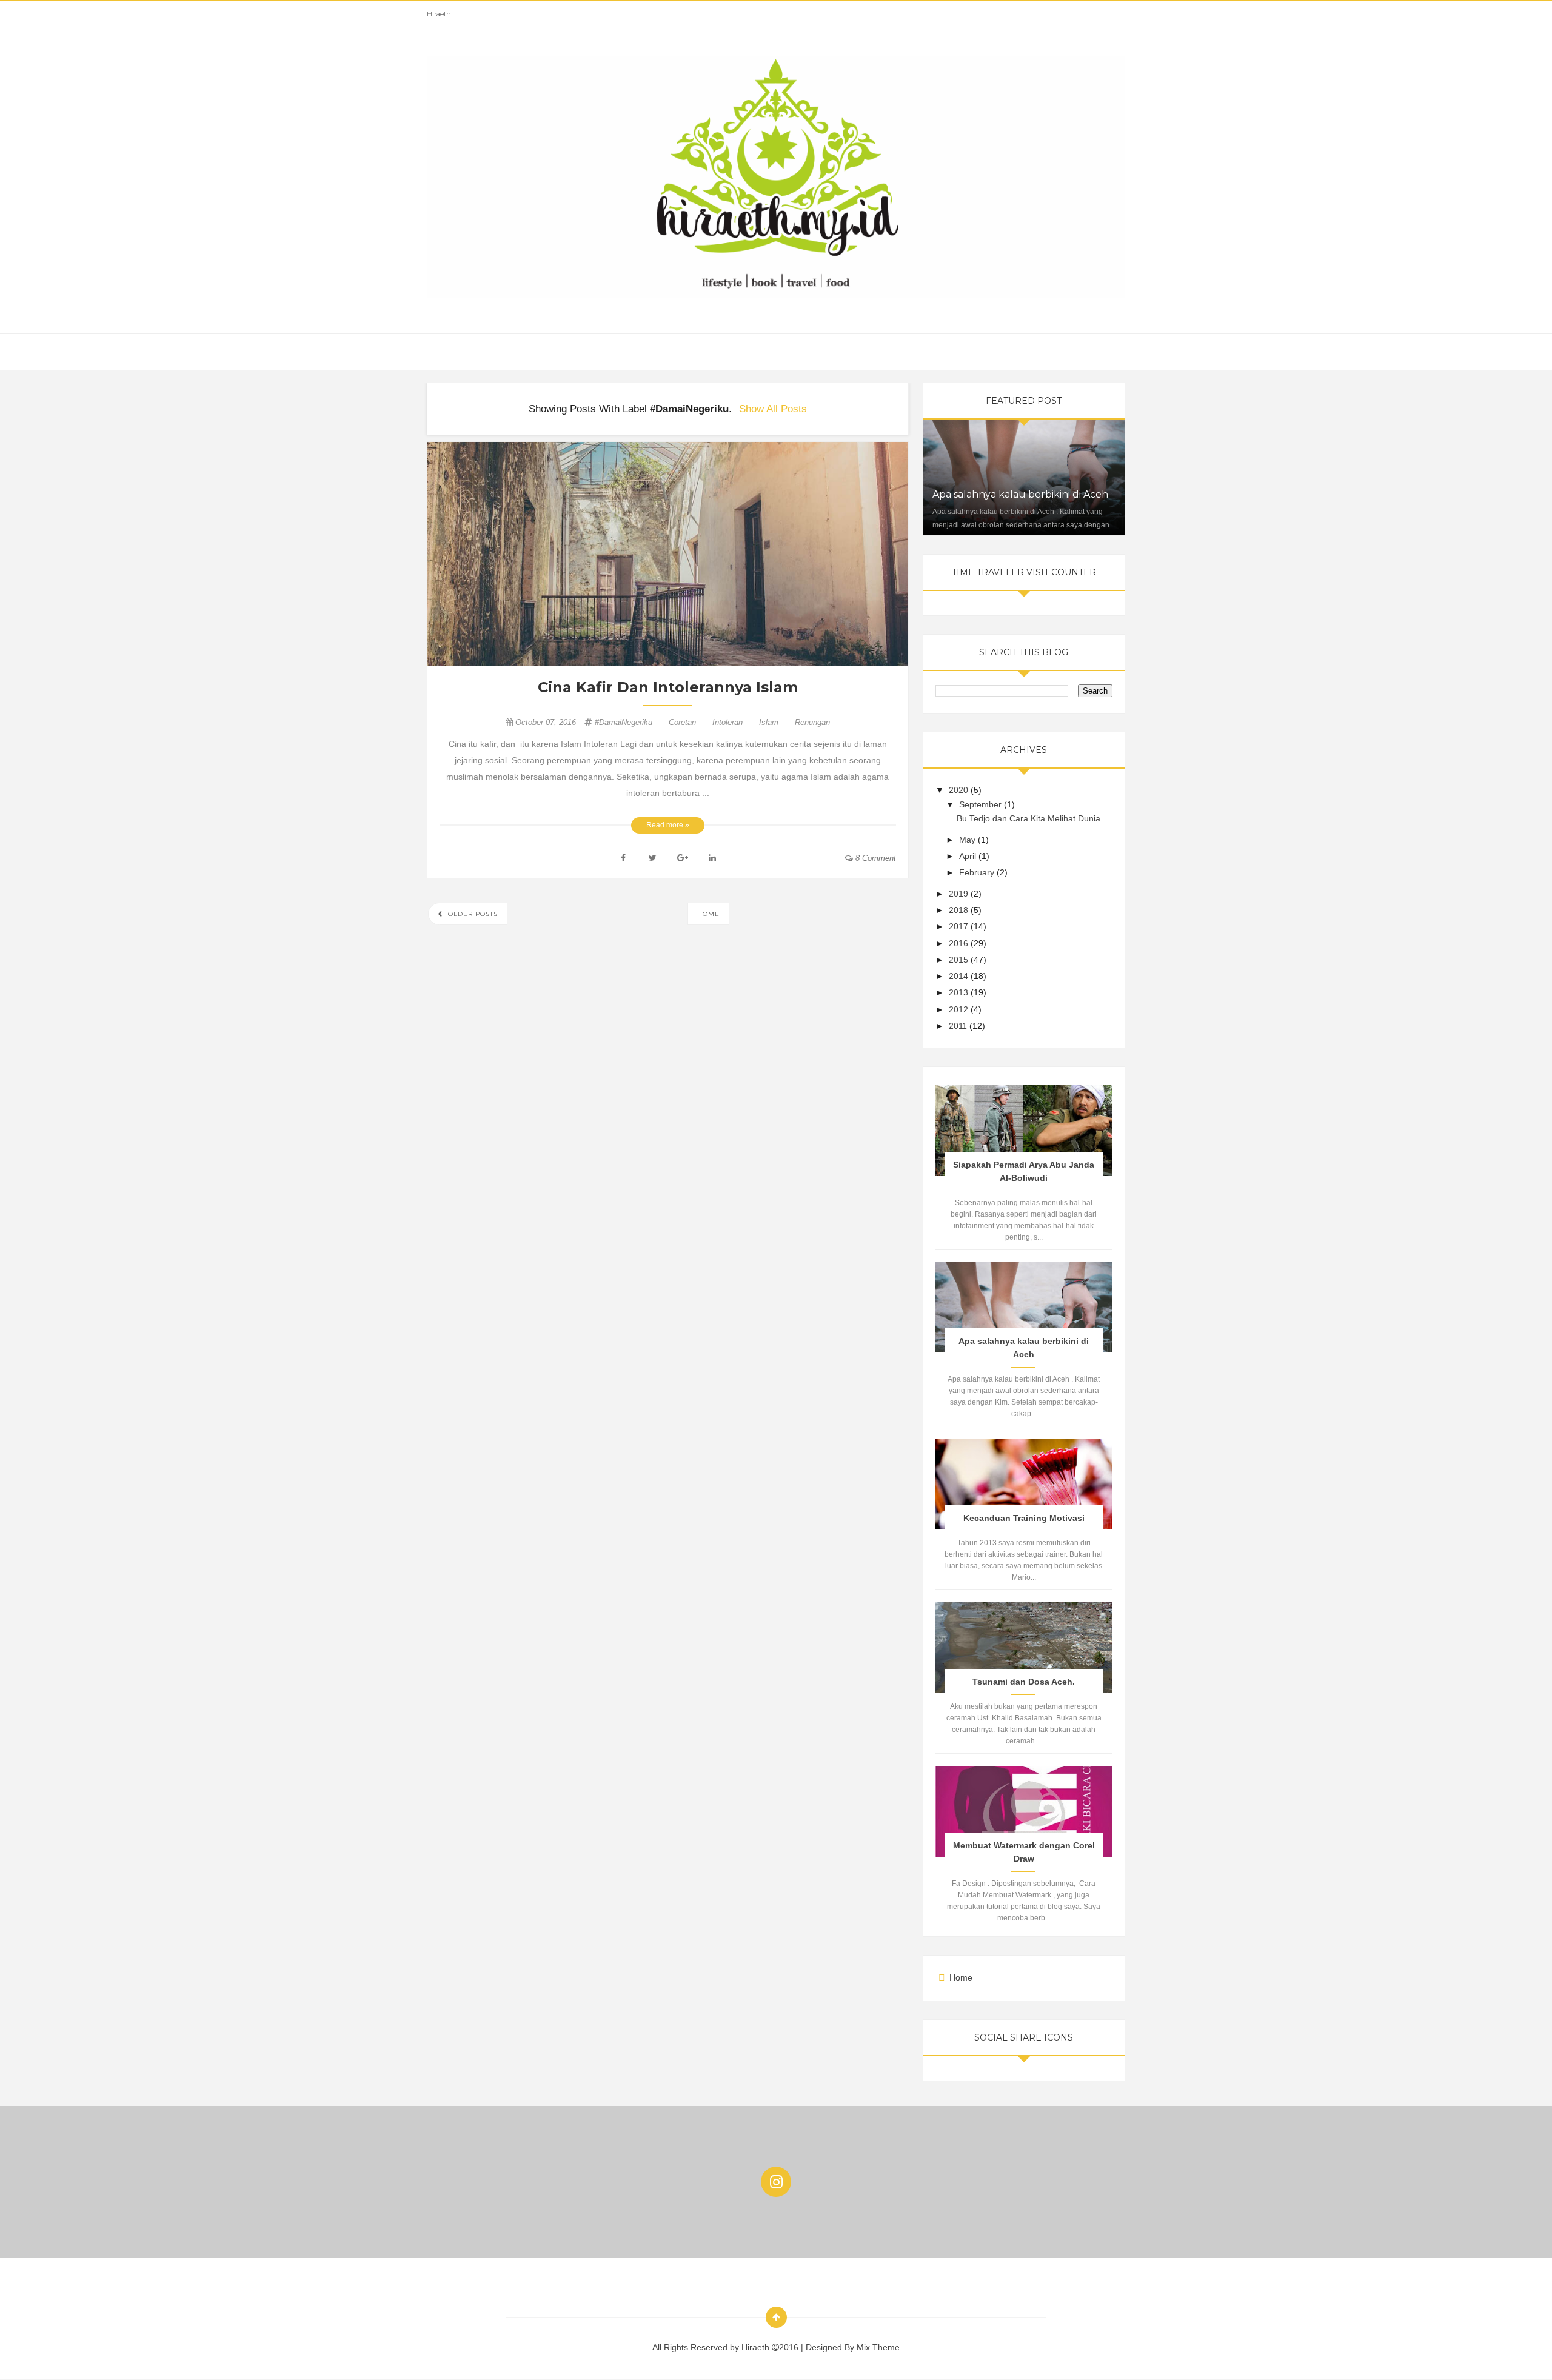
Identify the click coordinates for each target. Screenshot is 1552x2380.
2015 (960, 960)
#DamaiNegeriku (630, 722)
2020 (960, 790)
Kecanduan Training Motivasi (1024, 1518)
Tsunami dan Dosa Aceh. (1024, 1682)
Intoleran (734, 722)
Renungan (812, 722)
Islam (775, 722)
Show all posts (773, 409)
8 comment (875, 858)
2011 (959, 1026)
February (978, 872)
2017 (960, 926)
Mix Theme (878, 2347)
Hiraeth (439, 14)
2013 (960, 992)
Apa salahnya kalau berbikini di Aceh (1020, 494)
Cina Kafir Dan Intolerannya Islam (668, 687)
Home (708, 914)
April (969, 856)
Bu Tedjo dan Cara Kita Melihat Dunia (1029, 818)
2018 (960, 910)
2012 (960, 1009)
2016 (960, 943)
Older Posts (472, 914)
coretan (689, 722)
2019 (960, 894)
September (982, 804)
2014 (960, 976)
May (968, 840)
